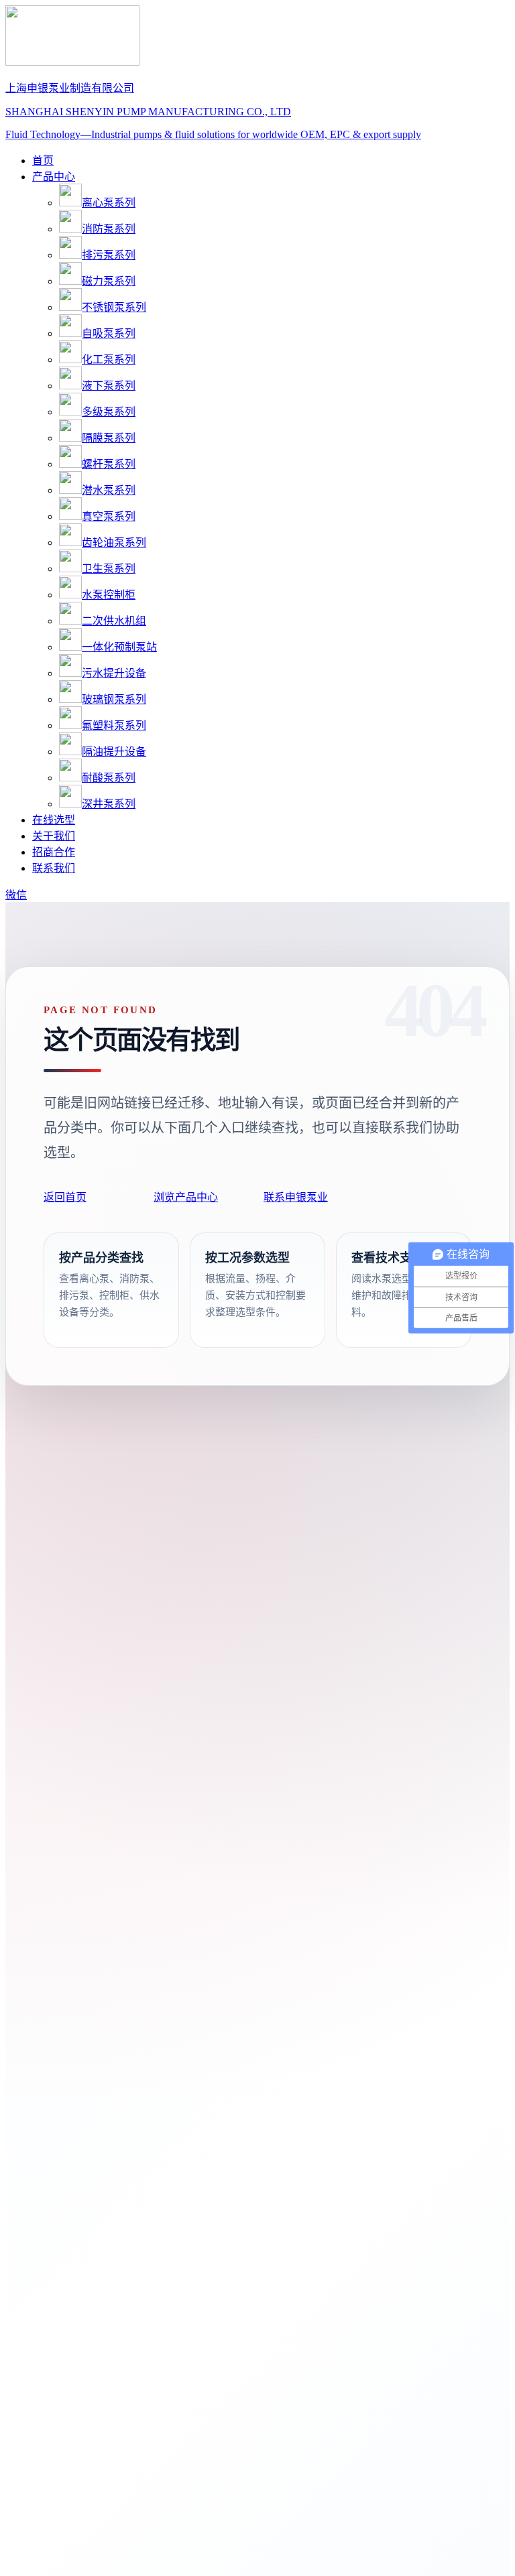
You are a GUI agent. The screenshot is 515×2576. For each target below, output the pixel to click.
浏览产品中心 (186, 1197)
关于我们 (54, 836)
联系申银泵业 (296, 1197)
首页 (43, 160)
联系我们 (54, 868)
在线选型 (54, 820)
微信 (16, 895)
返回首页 (65, 1197)
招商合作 (54, 852)
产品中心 (54, 177)
